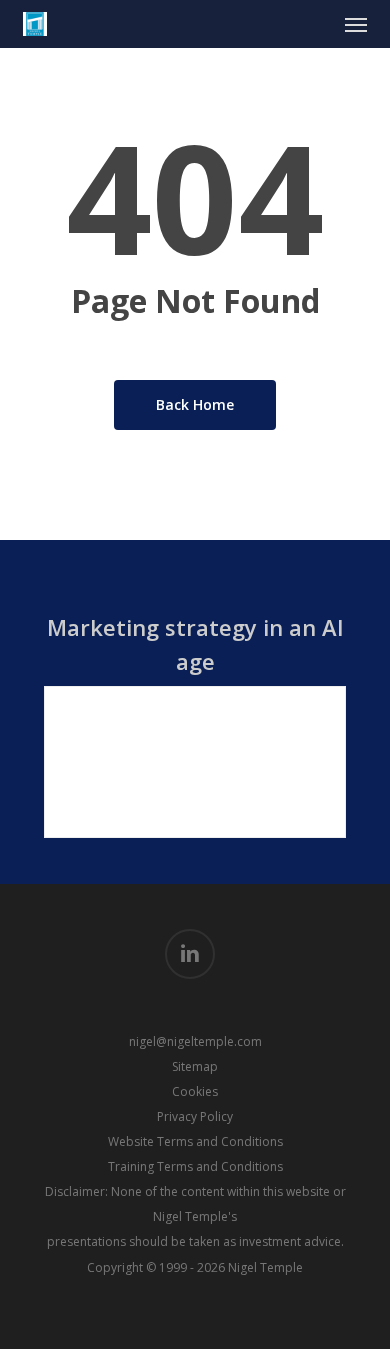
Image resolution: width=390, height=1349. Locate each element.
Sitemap (195, 1066)
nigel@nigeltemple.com (195, 1041)
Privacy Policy (195, 1116)
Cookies (195, 1091)
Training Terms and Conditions (195, 1166)
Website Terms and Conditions (195, 1141)
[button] (356, 24)
